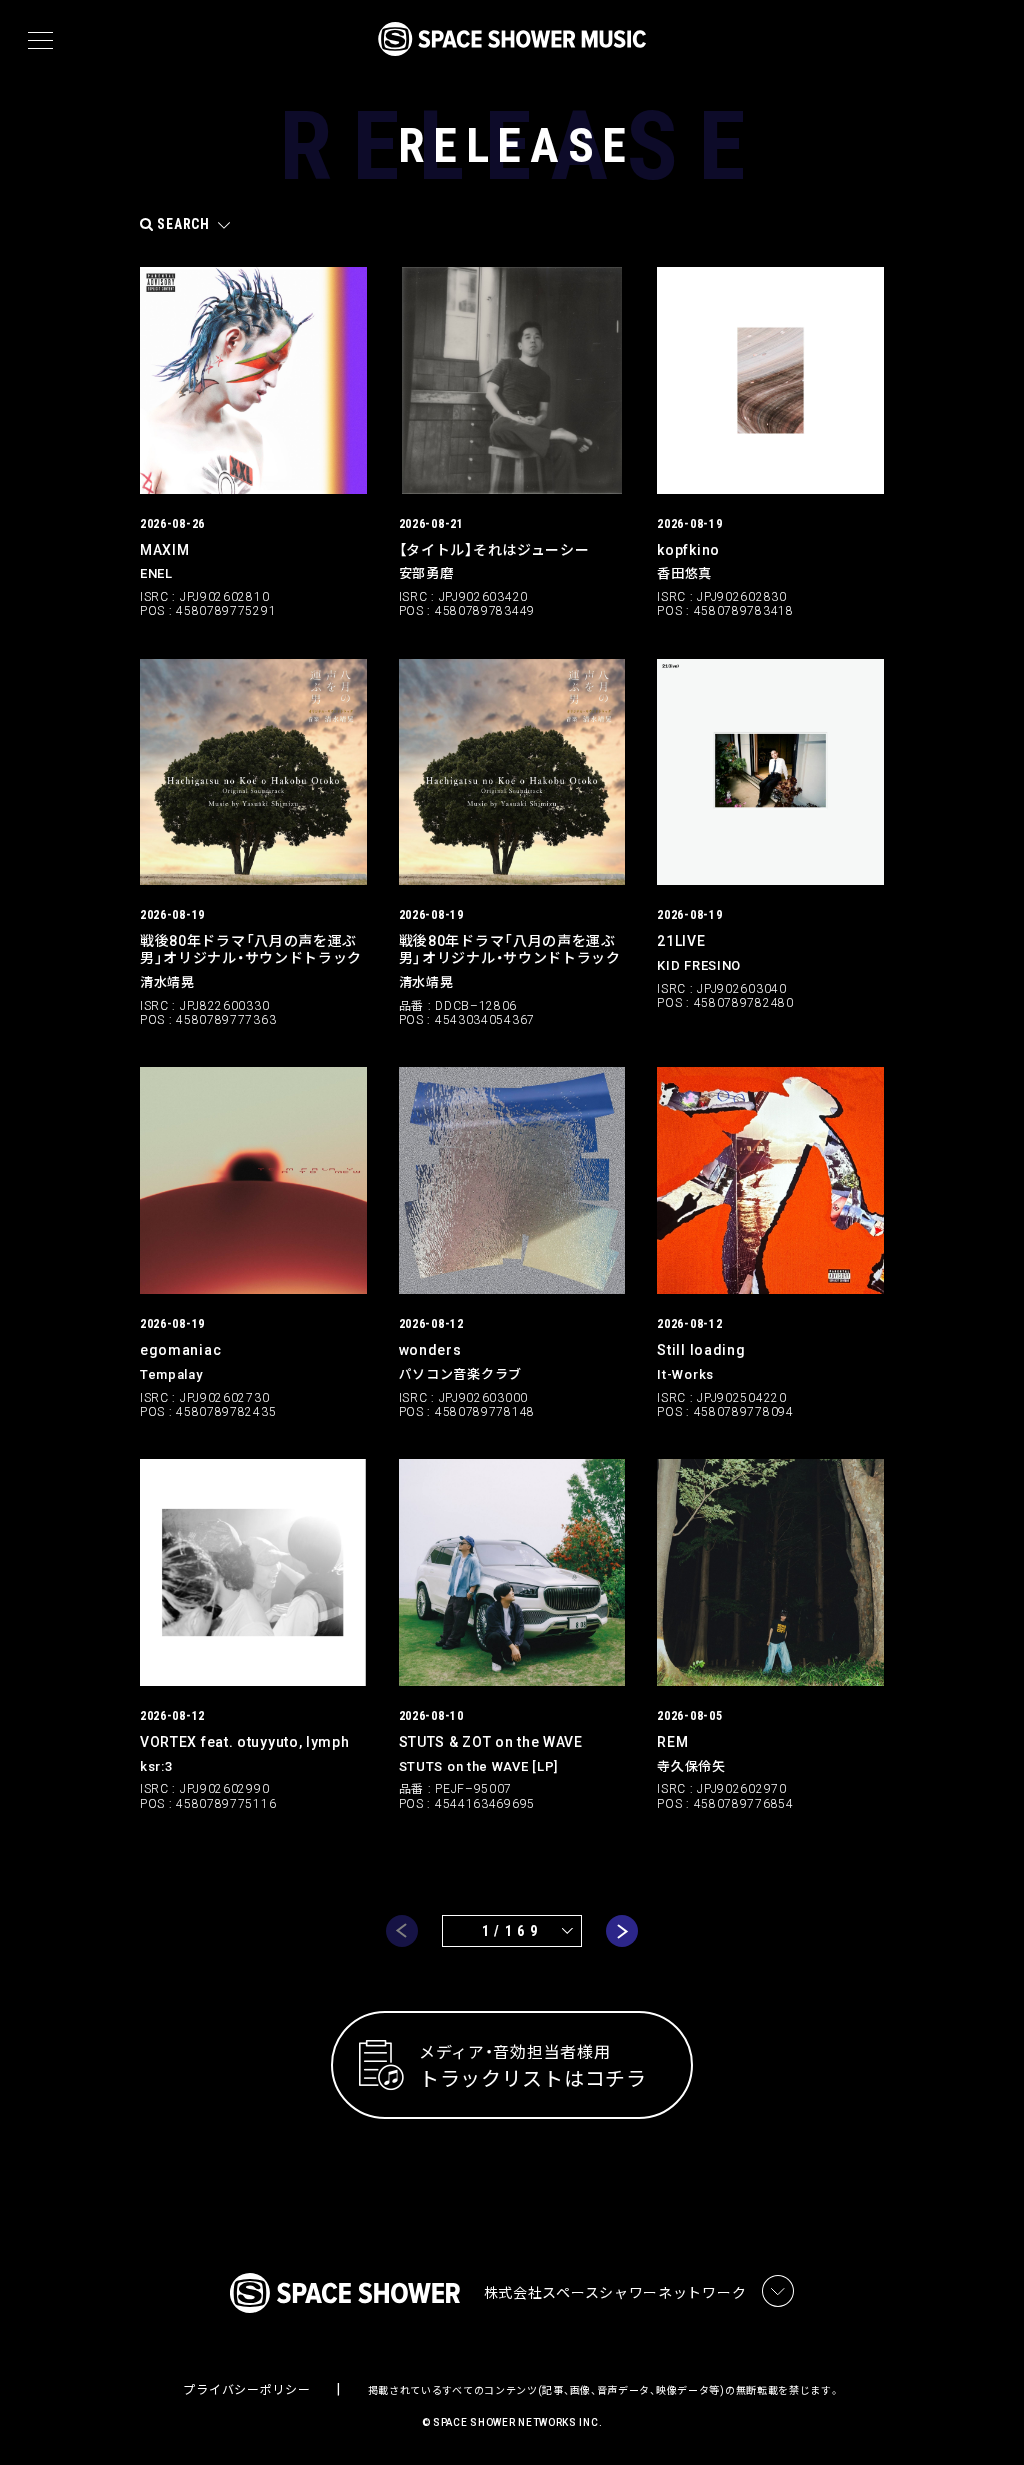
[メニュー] (40, 41)
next (622, 1931)
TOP (984, 2417)
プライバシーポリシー (246, 2390)
